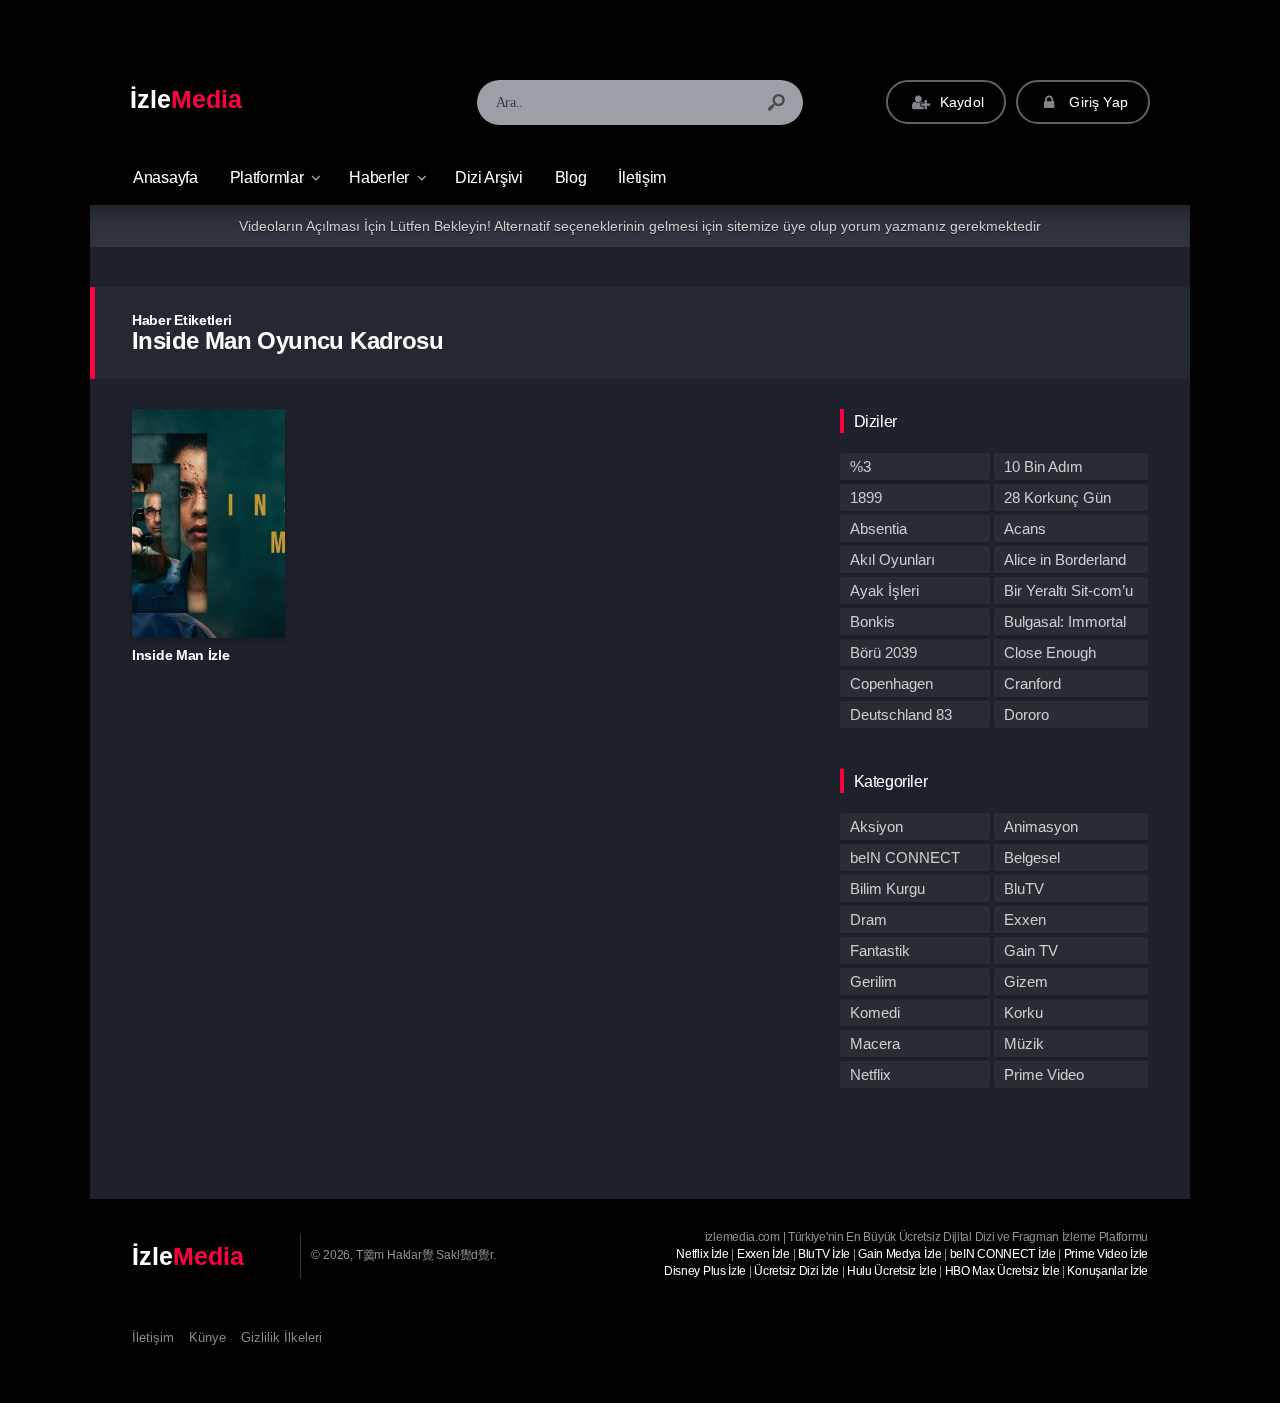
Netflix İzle (702, 1254)
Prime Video (1044, 1074)
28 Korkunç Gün (1057, 497)
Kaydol (960, 102)
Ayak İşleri (884, 590)
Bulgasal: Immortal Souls (1065, 624)
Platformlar (267, 177)
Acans (1025, 528)
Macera (875, 1043)
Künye (207, 1337)
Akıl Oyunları (892, 559)
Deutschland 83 (901, 714)
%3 (860, 466)
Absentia (878, 528)
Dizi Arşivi (489, 177)
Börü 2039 (883, 652)
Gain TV (1031, 950)
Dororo (1026, 714)
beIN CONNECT (905, 857)
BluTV (1024, 888)
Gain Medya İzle (900, 1254)
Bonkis (872, 621)
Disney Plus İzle (705, 1271)
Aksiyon (876, 826)
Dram (868, 919)
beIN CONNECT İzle (1003, 1254)
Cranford (1032, 683)
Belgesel (1032, 857)
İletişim (642, 177)
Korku (1023, 1012)
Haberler (379, 177)
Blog (571, 177)
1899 (866, 497)
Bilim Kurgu (887, 888)
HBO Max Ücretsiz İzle (1002, 1271)
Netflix (870, 1074)
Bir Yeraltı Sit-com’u (1068, 590)
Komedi (875, 1012)
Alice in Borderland (1065, 559)
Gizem (1026, 981)
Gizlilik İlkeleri (281, 1337)
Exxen (1025, 919)
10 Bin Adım (1043, 466)
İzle (186, 99)
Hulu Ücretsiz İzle (892, 1271)
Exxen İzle (763, 1254)
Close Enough (1050, 652)
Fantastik (880, 950)
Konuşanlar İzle (1107, 1271)
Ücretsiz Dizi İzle (796, 1271)
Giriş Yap (1096, 102)
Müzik (1024, 1043)
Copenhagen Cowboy (891, 686)
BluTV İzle (824, 1254)
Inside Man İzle (181, 655)
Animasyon (1041, 826)
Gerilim (873, 981)
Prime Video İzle (1106, 1254)
